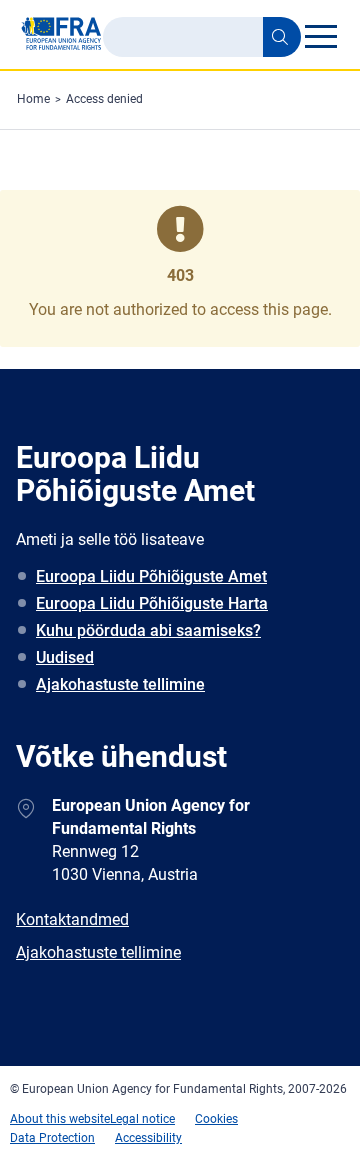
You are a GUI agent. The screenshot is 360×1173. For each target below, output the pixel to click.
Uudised (65, 657)
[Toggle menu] (320, 36)
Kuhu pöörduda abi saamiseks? (148, 630)
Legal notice (142, 1119)
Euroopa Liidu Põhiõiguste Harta (152, 603)
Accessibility (148, 1138)
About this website (60, 1119)
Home (33, 99)
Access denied (104, 99)
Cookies (216, 1119)
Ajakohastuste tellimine (120, 684)
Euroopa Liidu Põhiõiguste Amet (151, 576)
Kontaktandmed (72, 919)
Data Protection (52, 1138)
